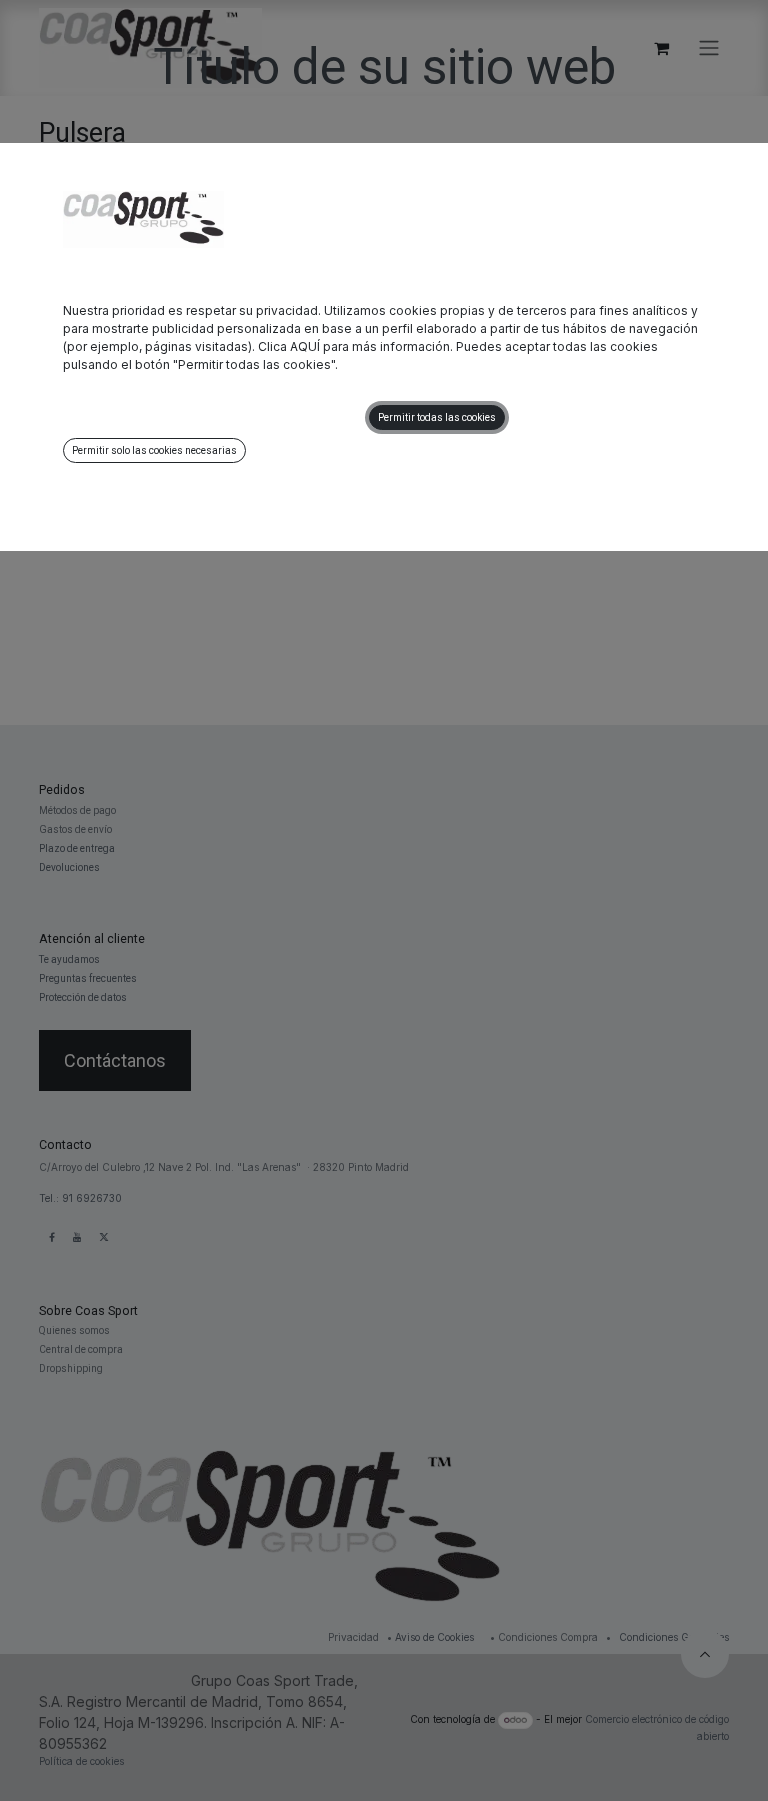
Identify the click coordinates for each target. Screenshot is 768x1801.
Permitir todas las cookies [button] (437, 417)
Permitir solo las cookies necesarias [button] (154, 450)
